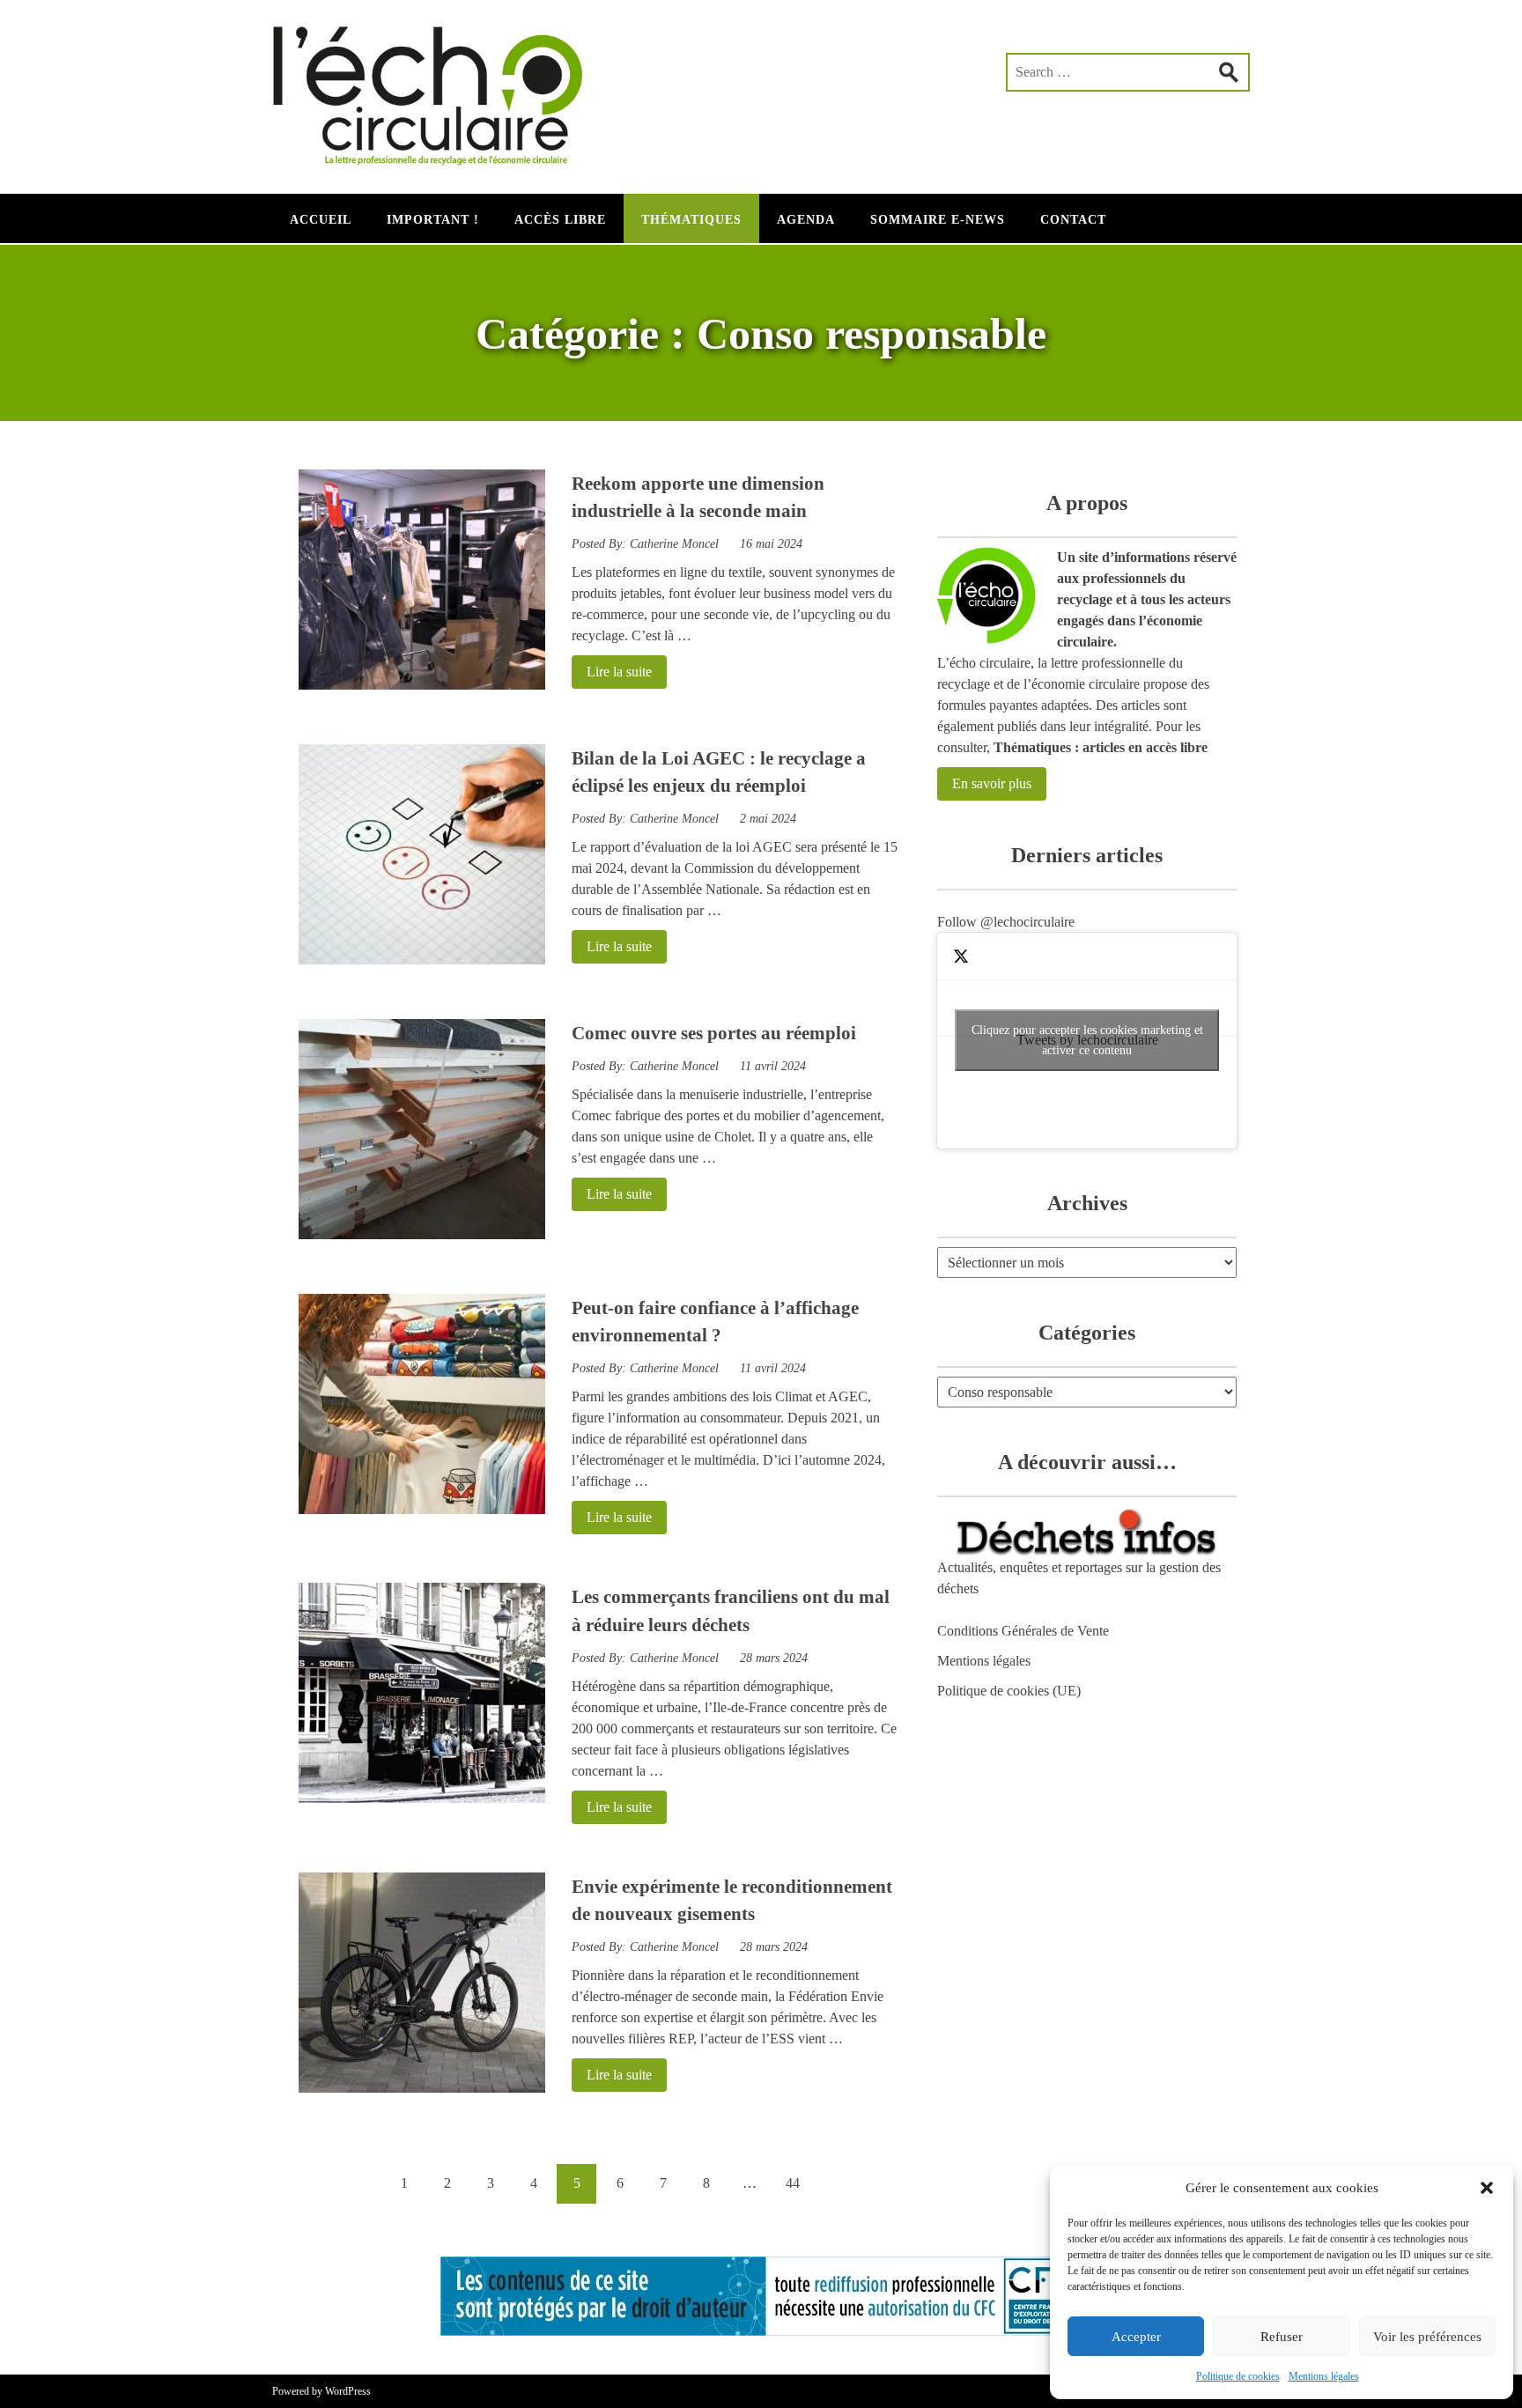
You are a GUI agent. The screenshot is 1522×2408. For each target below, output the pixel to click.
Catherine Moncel (674, 544)
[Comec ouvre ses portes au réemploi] (422, 1234)
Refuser (1282, 2337)
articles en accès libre (1145, 747)
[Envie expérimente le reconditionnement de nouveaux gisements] (422, 2088)
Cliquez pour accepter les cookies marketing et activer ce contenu (1087, 1040)
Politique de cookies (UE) (1009, 1691)
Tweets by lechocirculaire (1087, 1040)
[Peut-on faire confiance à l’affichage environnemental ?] (422, 1509)
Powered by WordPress (321, 2391)
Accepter (1136, 2337)
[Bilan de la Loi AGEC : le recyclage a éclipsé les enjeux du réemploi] (422, 960)
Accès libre (560, 220)
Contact (1073, 220)
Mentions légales (1324, 2376)
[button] (1487, 2188)
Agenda (806, 220)
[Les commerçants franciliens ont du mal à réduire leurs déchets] (422, 1798)
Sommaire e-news (938, 220)
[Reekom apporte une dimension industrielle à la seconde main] (422, 685)
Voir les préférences (1427, 2337)
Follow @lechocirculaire (1006, 922)
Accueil (321, 220)
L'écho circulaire (440, 88)
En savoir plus (992, 783)
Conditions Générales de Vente (1023, 1631)
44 (793, 2183)
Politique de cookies (1238, 2376)
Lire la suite (612, 672)
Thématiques (691, 220)
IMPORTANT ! (433, 220)
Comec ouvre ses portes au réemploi (714, 1033)
